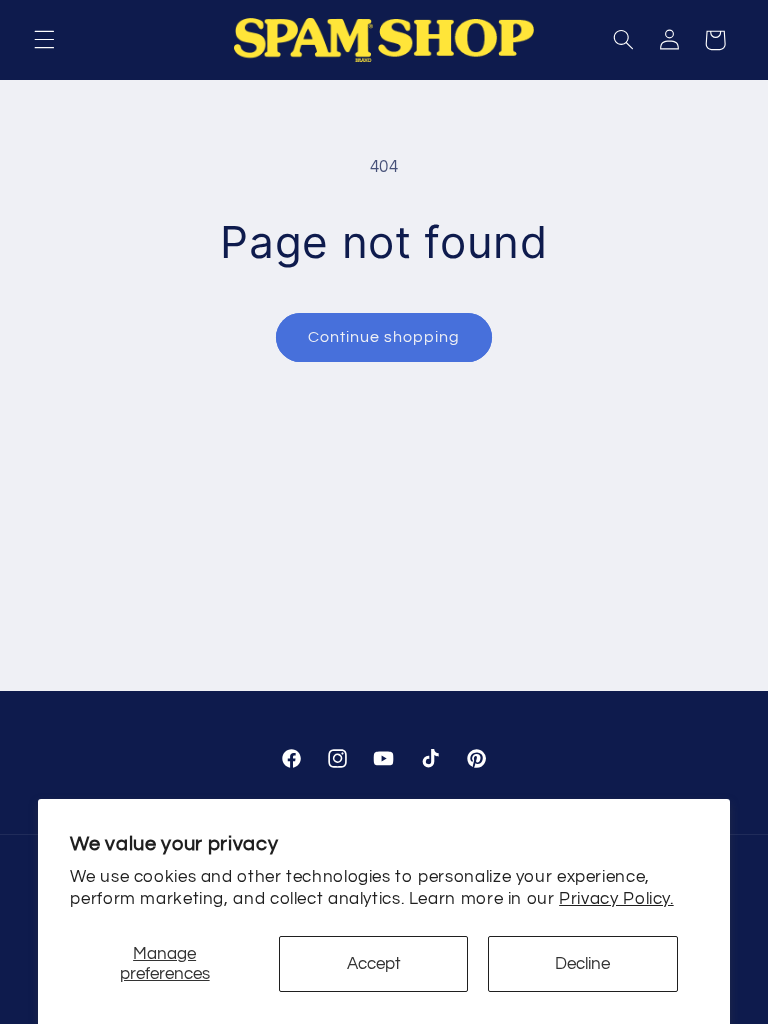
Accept (374, 964)
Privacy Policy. (616, 899)
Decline (582, 964)
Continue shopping (384, 337)
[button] (44, 40)
